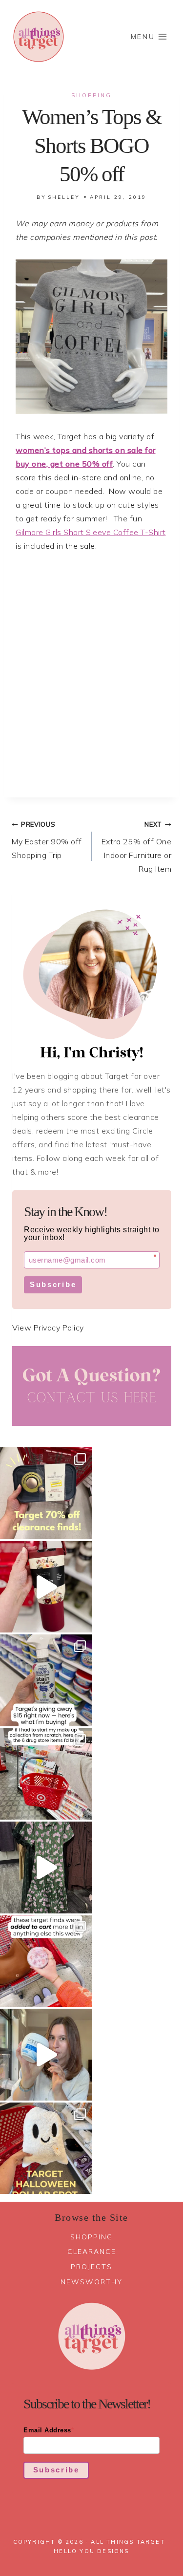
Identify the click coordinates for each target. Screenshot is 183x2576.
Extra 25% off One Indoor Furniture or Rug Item (137, 847)
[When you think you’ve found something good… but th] (46, 1868)
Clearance (92, 2252)
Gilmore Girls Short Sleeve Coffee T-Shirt (91, 532)
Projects (91, 2267)
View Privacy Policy (48, 1328)
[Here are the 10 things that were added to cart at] (46, 1961)
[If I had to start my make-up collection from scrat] (46, 1774)
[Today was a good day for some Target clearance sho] (46, 1493)
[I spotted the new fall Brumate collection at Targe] (46, 1587)
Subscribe (53, 1284)
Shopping (91, 95)
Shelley (64, 197)
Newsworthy (91, 2282)
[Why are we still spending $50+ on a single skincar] (46, 2055)
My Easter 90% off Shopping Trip (47, 840)
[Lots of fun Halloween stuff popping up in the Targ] (46, 2148)
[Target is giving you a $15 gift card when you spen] (46, 1680)
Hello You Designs (91, 2551)
